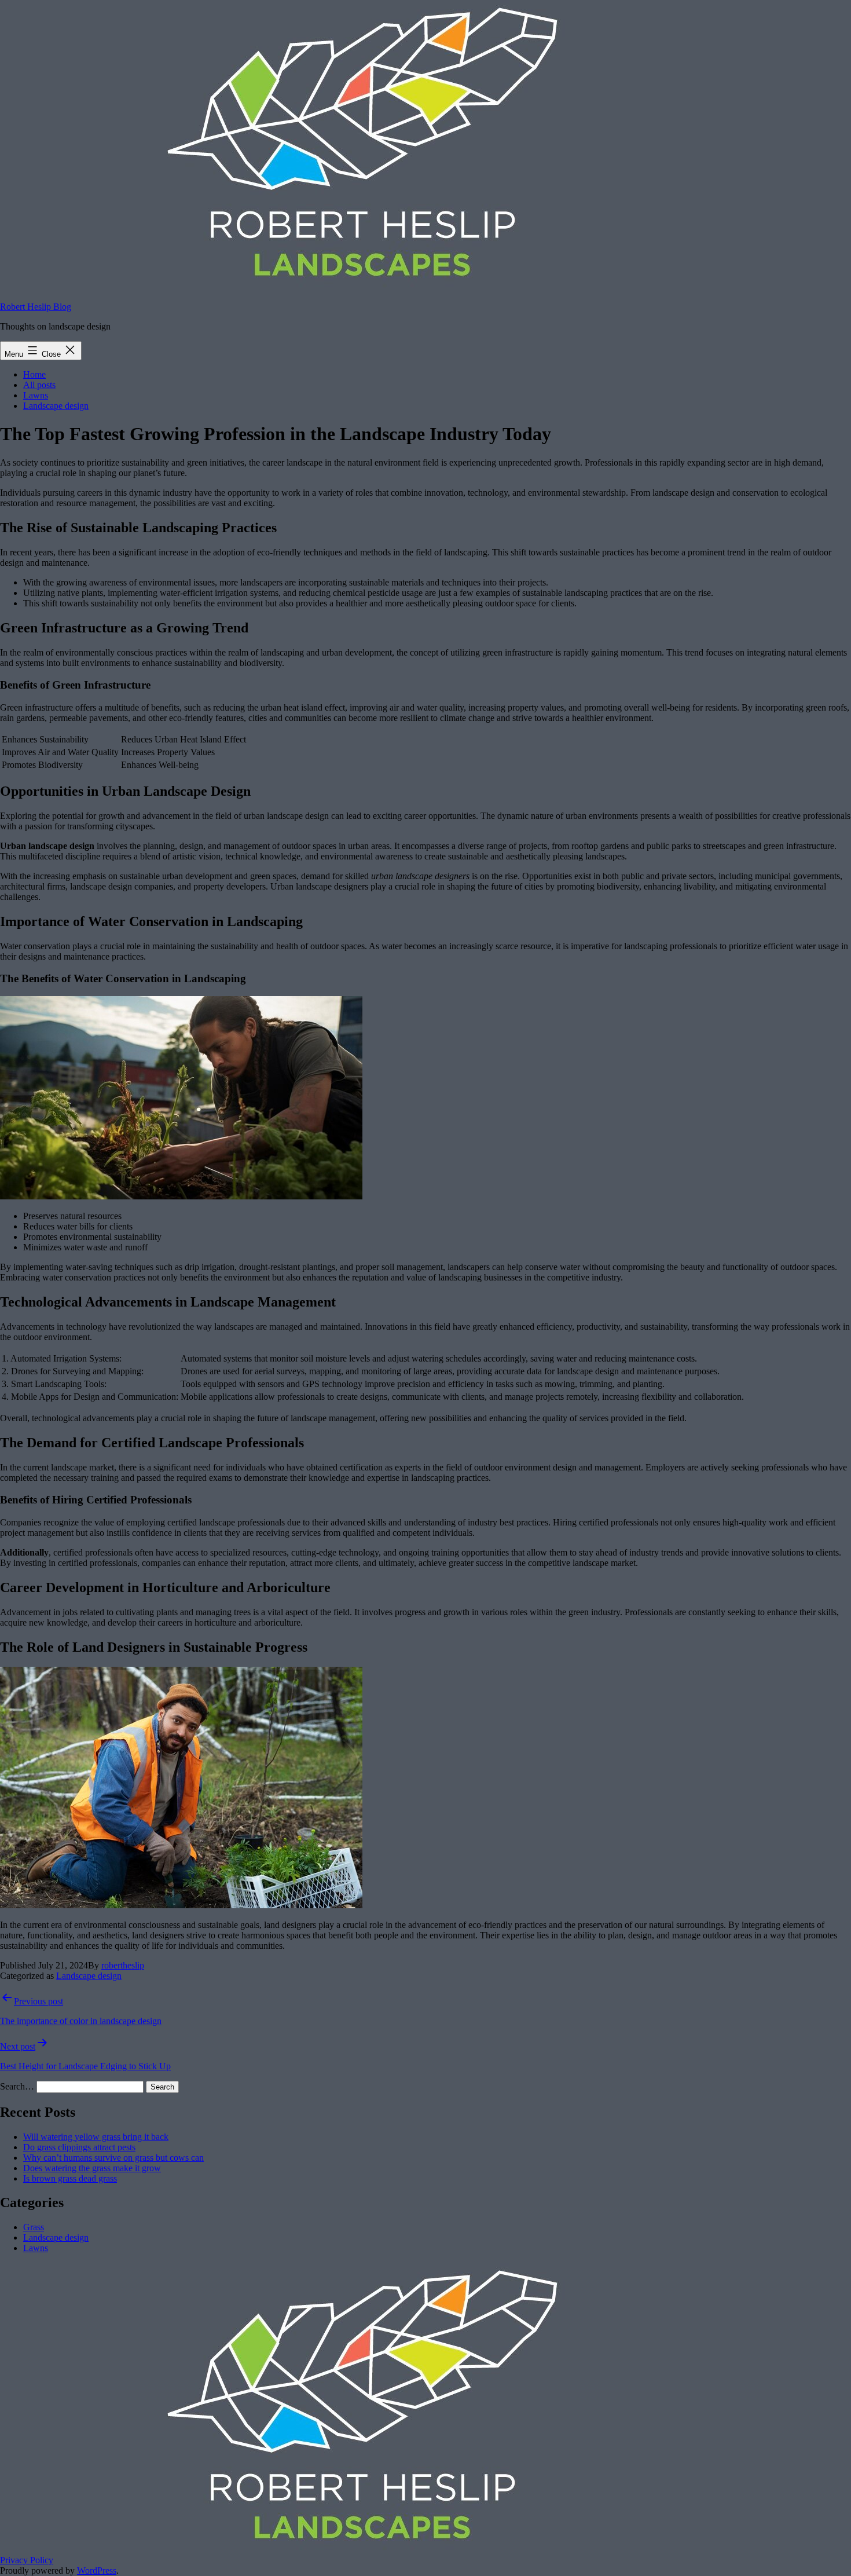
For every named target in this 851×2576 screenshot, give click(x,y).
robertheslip (123, 1965)
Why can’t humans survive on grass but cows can (113, 2158)
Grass (34, 2227)
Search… (17, 2086)
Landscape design (56, 406)
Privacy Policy (27, 2560)
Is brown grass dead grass (70, 2178)
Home (34, 374)
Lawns (36, 395)
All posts (39, 385)
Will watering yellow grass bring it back (96, 2137)
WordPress (97, 2570)
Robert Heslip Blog (36, 307)
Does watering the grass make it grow (92, 2168)
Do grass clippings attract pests (79, 2147)
